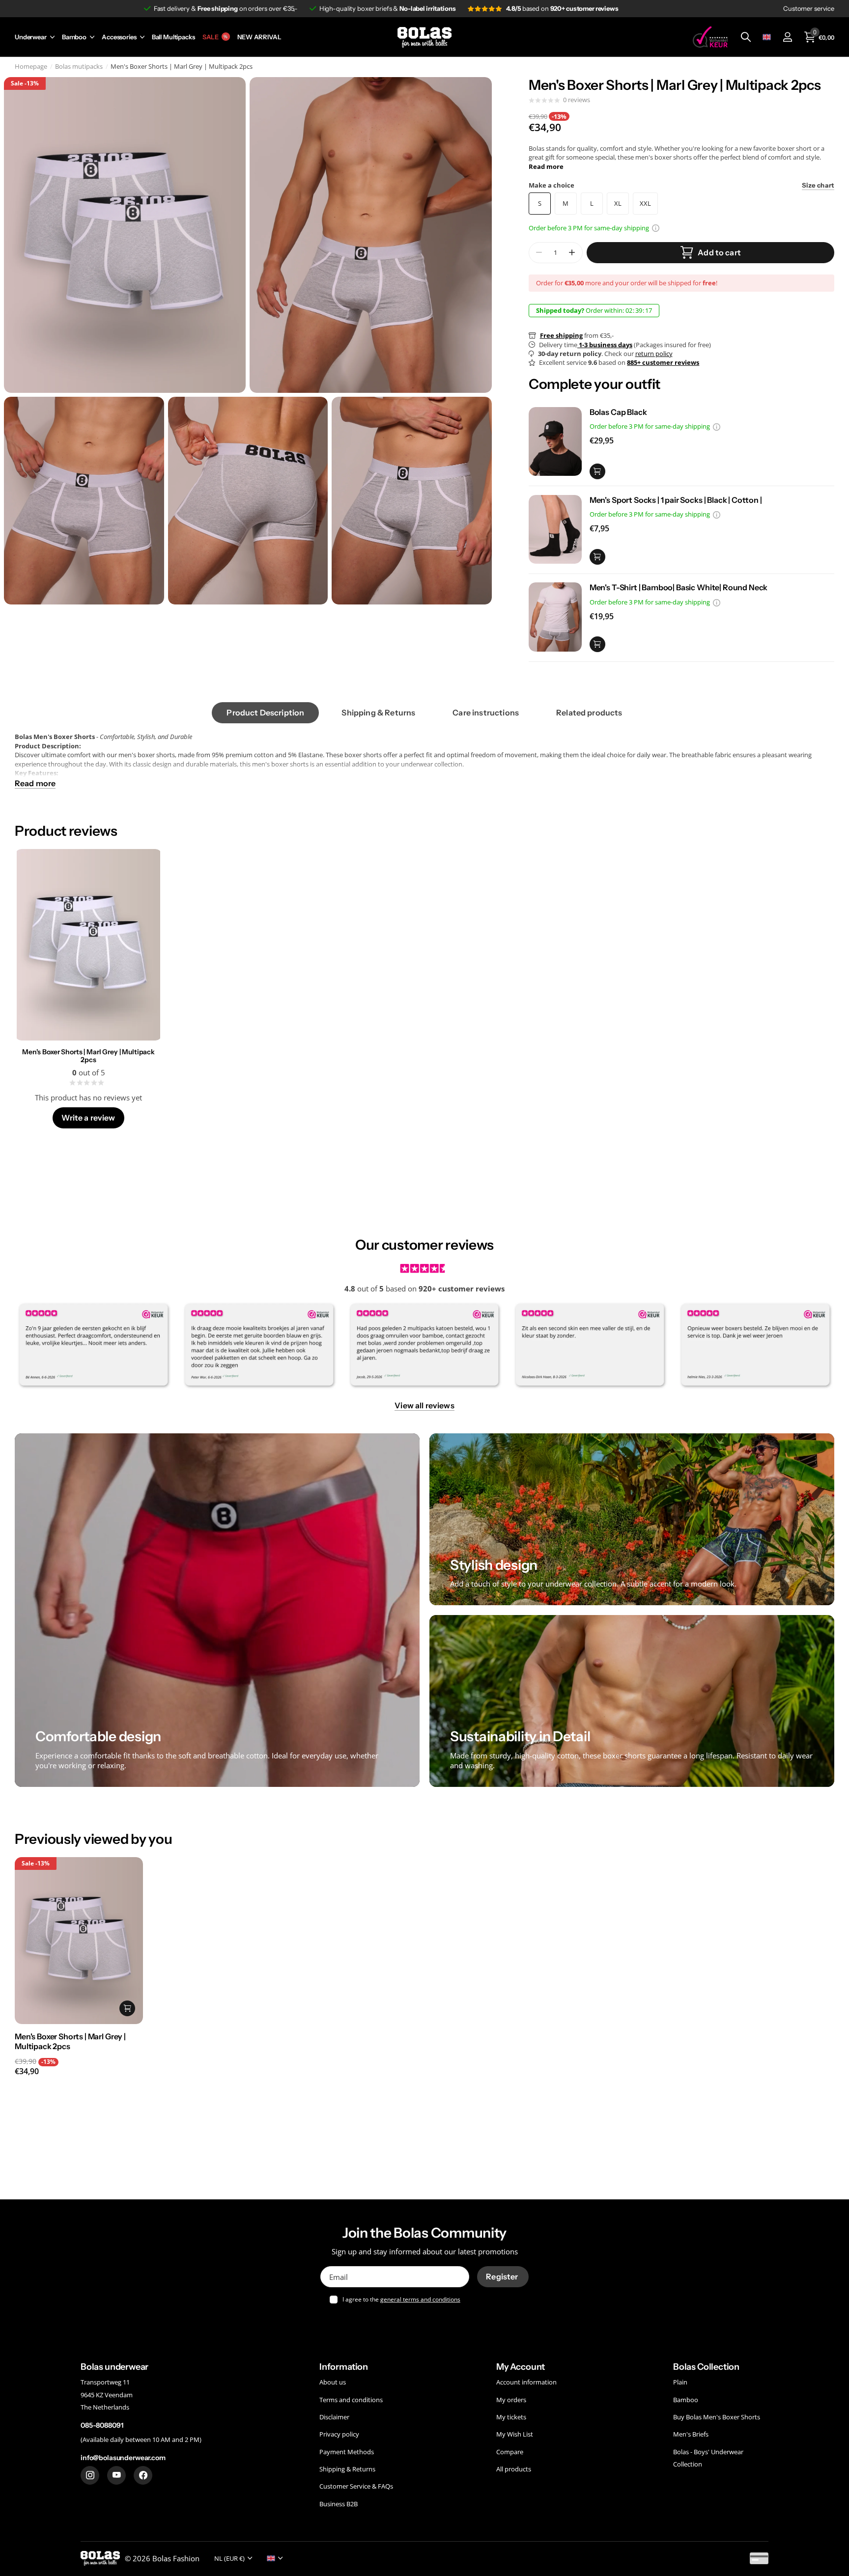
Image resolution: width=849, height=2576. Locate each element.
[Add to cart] (597, 471)
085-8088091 (102, 2426)
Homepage (31, 66)
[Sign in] (787, 37)
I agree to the (401, 2299)
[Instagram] (90, 2475)
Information (344, 2367)
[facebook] (143, 2475)
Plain (680, 2383)
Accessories (119, 37)
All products (514, 2469)
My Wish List (515, 2435)
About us (333, 2383)
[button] (572, 253)
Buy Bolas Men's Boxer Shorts (717, 2417)
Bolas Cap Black (618, 412)
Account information (526, 2383)
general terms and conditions (420, 2299)
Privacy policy (339, 2435)
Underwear (31, 37)
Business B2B (339, 2504)
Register (503, 2276)
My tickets (511, 2417)
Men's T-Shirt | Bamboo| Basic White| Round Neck (679, 587)
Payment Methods (347, 2452)
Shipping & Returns (347, 2469)
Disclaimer (334, 2417)
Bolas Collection (706, 2367)
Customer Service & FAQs (356, 2487)
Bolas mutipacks (79, 66)
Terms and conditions (351, 2400)
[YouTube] (116, 2475)
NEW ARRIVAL (259, 37)
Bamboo (74, 37)
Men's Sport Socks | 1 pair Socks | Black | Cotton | (676, 500)
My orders (511, 2400)
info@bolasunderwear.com (123, 2458)
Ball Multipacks (173, 37)
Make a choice (681, 185)
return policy (654, 354)
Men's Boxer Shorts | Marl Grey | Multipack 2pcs (88, 1056)
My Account (521, 2367)
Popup (656, 228)
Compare (510, 2452)
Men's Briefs (691, 2435)
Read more (546, 166)
